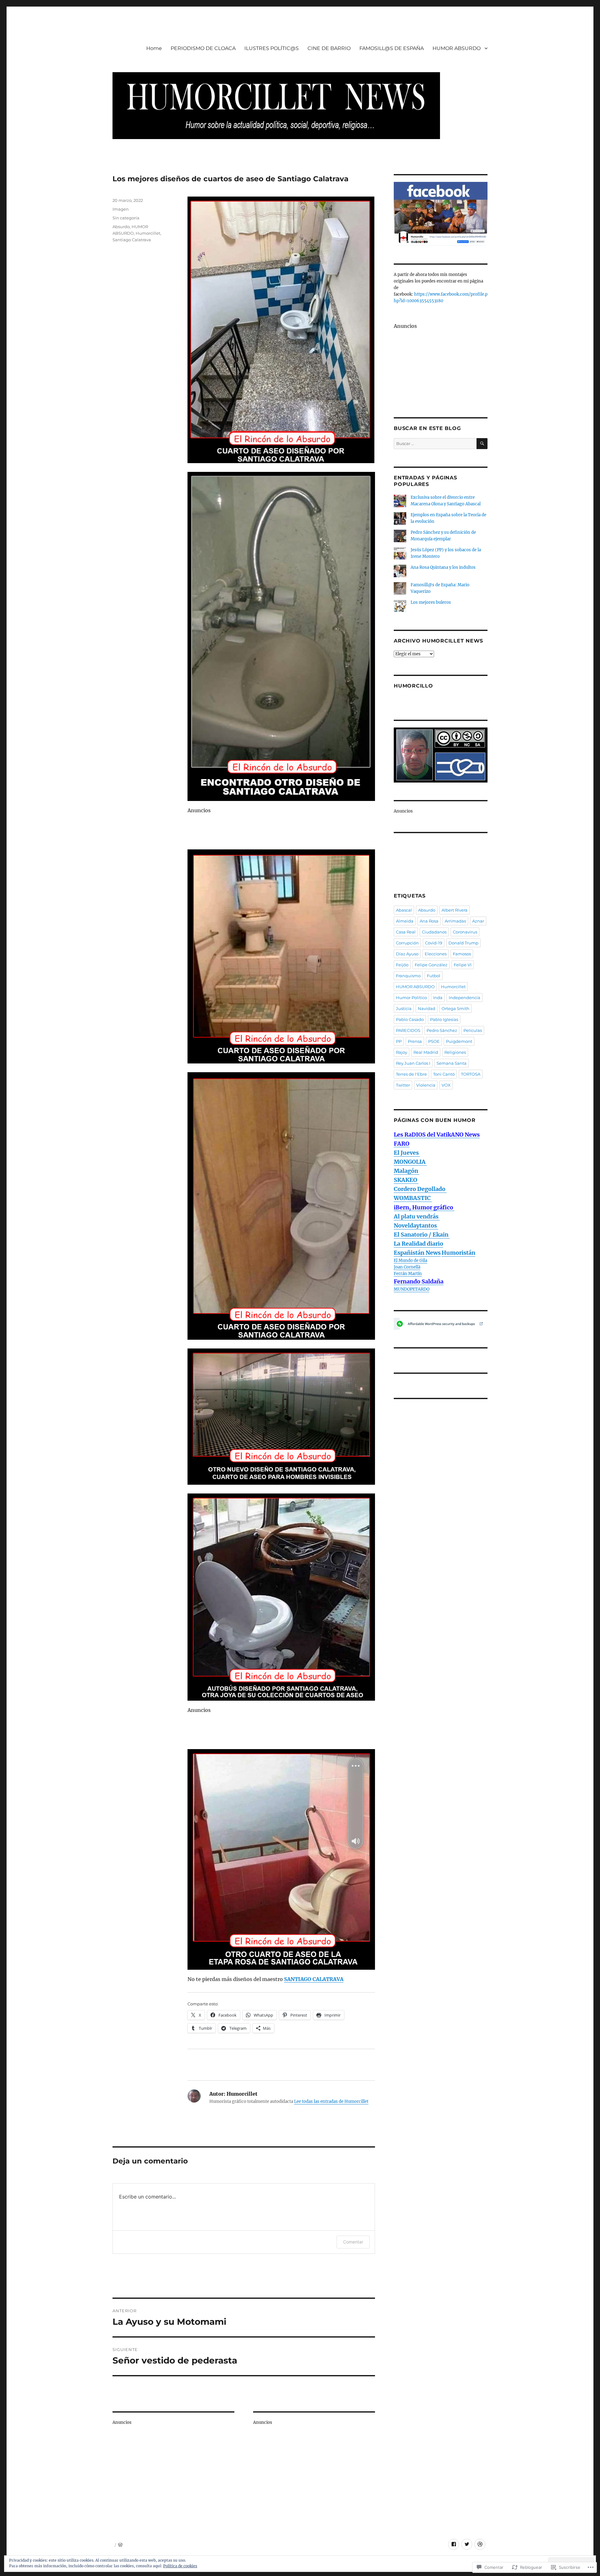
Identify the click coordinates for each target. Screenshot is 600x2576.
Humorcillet (148, 233)
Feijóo (402, 965)
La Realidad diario (418, 1244)
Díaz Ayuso (407, 954)
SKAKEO (406, 1180)
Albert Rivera (455, 910)
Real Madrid (426, 1052)
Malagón (407, 1171)
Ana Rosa (429, 921)
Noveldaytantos (416, 1225)
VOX (446, 1085)
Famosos (462, 954)
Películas (473, 1030)
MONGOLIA (410, 1162)
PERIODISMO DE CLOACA (203, 48)
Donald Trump (463, 943)
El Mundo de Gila (410, 1260)
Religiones (455, 1052)
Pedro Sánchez (442, 1030)
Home (154, 48)
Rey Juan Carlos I (413, 1063)
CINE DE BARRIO (329, 48)
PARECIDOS (408, 1030)
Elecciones (436, 954)
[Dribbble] (480, 2544)
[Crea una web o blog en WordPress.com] (120, 2545)
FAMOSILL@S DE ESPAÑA (392, 48)
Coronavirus (465, 932)
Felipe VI (463, 965)
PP (399, 1041)
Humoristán (458, 1253)
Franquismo (408, 976)
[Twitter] (467, 2544)
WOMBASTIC (413, 1198)
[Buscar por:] (435, 444)
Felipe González (431, 965)
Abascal (404, 910)
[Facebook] (454, 2544)
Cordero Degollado (420, 1189)
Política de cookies (180, 2566)
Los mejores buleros (431, 602)
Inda (438, 998)
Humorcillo (413, 686)
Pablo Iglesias (444, 1019)
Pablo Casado (410, 1019)
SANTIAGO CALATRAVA (314, 1979)
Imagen (121, 209)
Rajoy (402, 1052)
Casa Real (406, 932)
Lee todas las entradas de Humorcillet (331, 2101)
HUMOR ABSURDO (457, 48)
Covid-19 (434, 943)
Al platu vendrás (417, 1216)
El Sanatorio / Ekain (422, 1235)
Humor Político (411, 998)
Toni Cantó (444, 1074)
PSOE (434, 1041)
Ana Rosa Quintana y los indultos (443, 567)
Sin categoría (126, 218)
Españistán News (417, 1253)
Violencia (426, 1085)
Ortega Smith (455, 1008)
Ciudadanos (434, 932)
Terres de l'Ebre (411, 1074)
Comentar (353, 2242)
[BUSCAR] (482, 444)
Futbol (434, 976)
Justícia (404, 1008)
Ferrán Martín (408, 1274)
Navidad (427, 1008)
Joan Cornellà (407, 1267)
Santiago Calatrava (132, 240)
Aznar (478, 921)
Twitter (403, 1085)
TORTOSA (471, 1074)
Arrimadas (455, 921)
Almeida (405, 921)
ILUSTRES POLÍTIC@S (272, 48)
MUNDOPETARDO (412, 1289)
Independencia (465, 998)
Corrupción (407, 943)
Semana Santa (452, 1063)
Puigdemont (459, 1041)
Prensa (415, 1041)
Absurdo (121, 227)
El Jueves (407, 1153)
